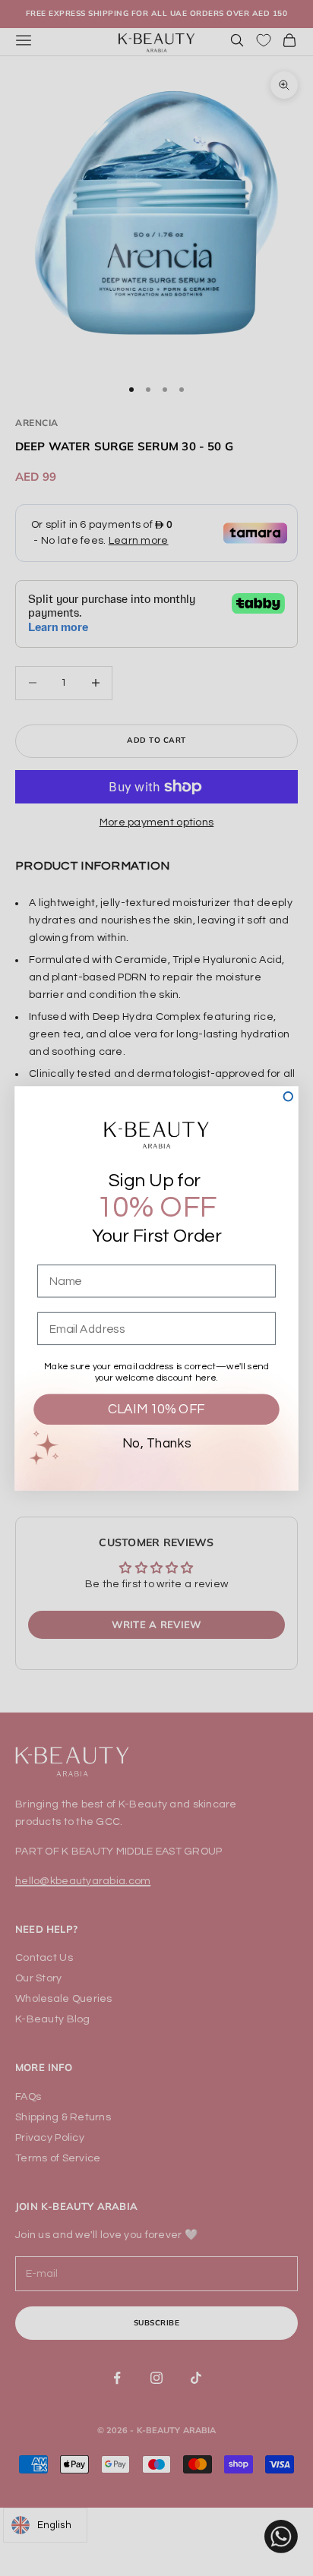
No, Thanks (156, 1443)
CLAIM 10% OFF (156, 1409)
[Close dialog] (288, 1097)
